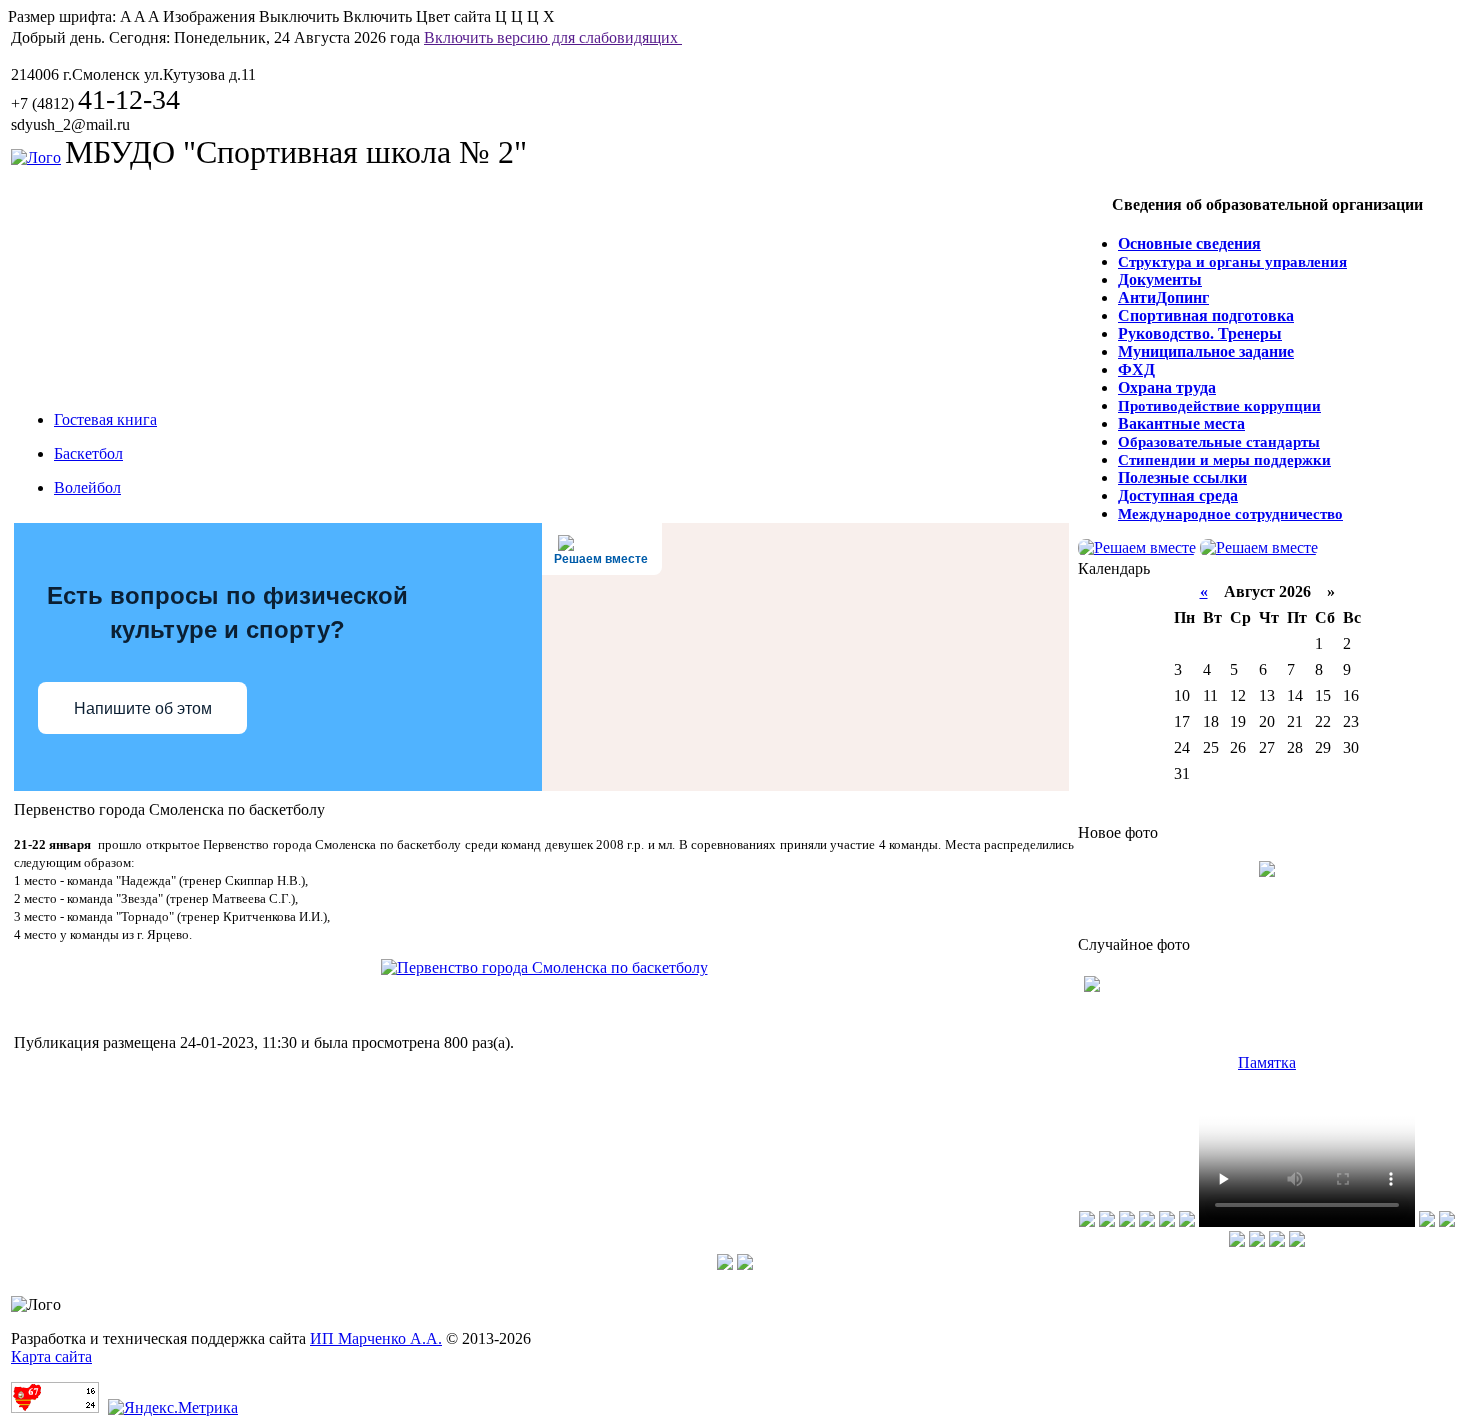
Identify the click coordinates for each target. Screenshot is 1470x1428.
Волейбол (87, 487)
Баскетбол (88, 453)
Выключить (299, 16)
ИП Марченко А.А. (376, 1338)
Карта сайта (51, 1356)
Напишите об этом (143, 708)
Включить (377, 16)
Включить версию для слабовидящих (553, 37)
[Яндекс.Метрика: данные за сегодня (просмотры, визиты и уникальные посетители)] (173, 1408)
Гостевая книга (105, 419)
